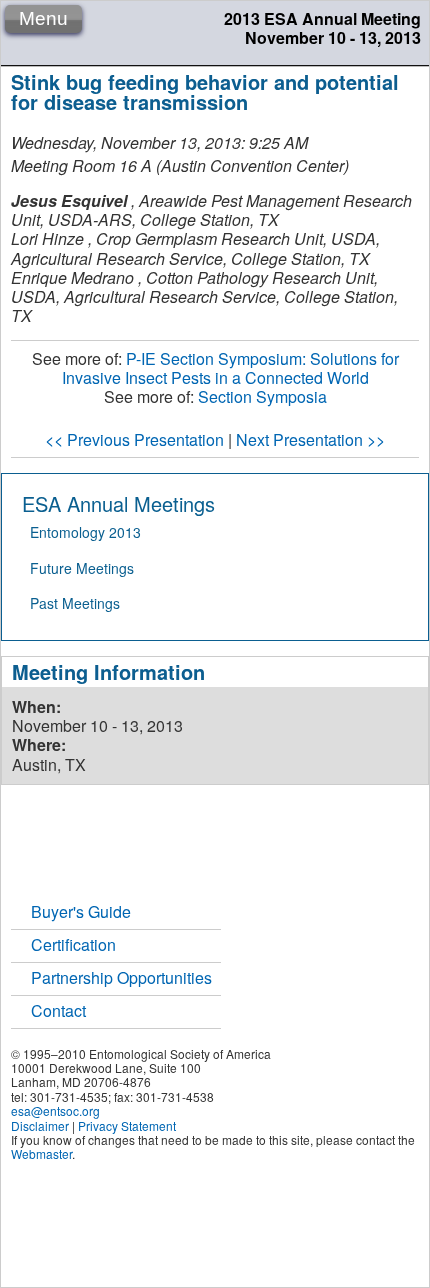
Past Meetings (75, 603)
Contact (58, 1010)
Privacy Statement (127, 1125)
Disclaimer (40, 1125)
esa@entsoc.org (55, 1110)
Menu (43, 18)
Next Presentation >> (310, 439)
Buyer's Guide (81, 911)
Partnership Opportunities (121, 977)
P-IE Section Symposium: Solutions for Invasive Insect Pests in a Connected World (230, 368)
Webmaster (41, 1153)
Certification (73, 944)
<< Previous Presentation (134, 439)
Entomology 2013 (85, 532)
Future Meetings (82, 568)
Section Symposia (262, 396)
